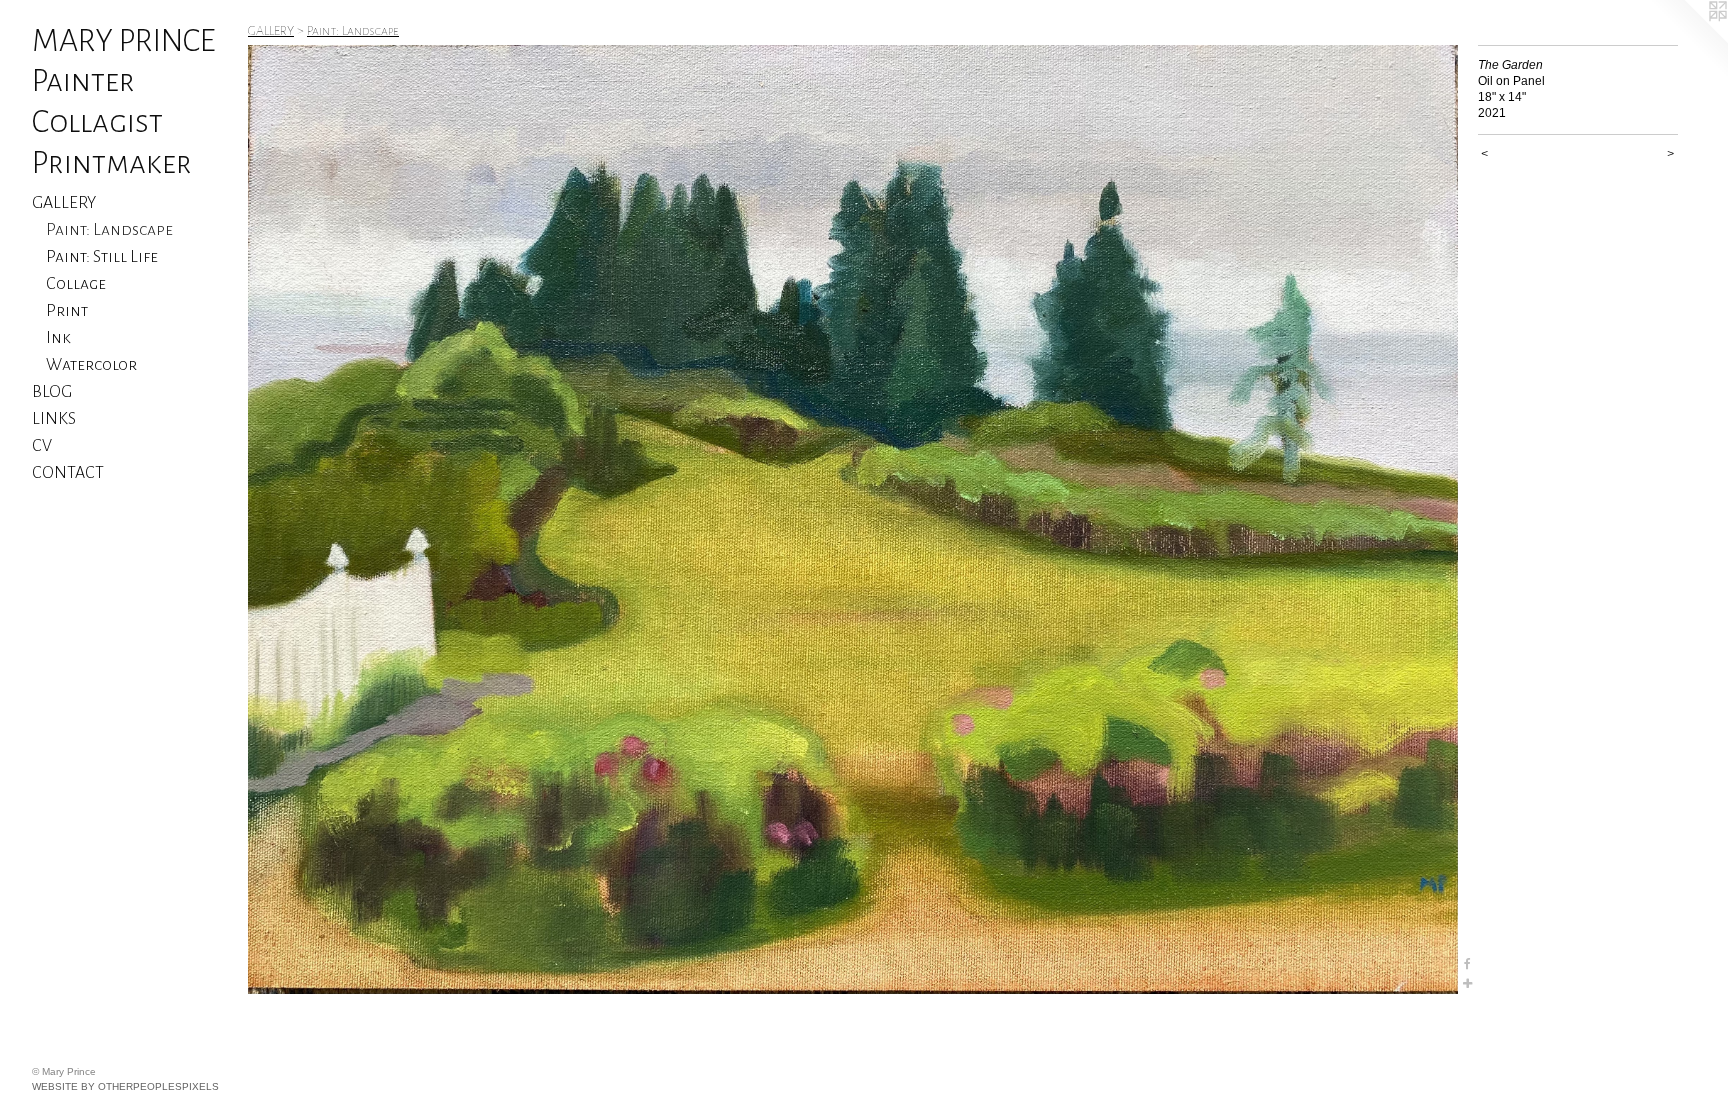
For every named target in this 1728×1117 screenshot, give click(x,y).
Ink (58, 338)
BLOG (52, 392)
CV (42, 446)
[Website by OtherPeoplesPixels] (1688, 40)
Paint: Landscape (109, 230)
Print (67, 311)
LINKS (54, 419)
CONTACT (68, 473)
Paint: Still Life (102, 257)
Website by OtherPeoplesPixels (125, 1086)
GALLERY (64, 203)
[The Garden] (853, 519)
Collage (76, 284)
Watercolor (91, 365)
